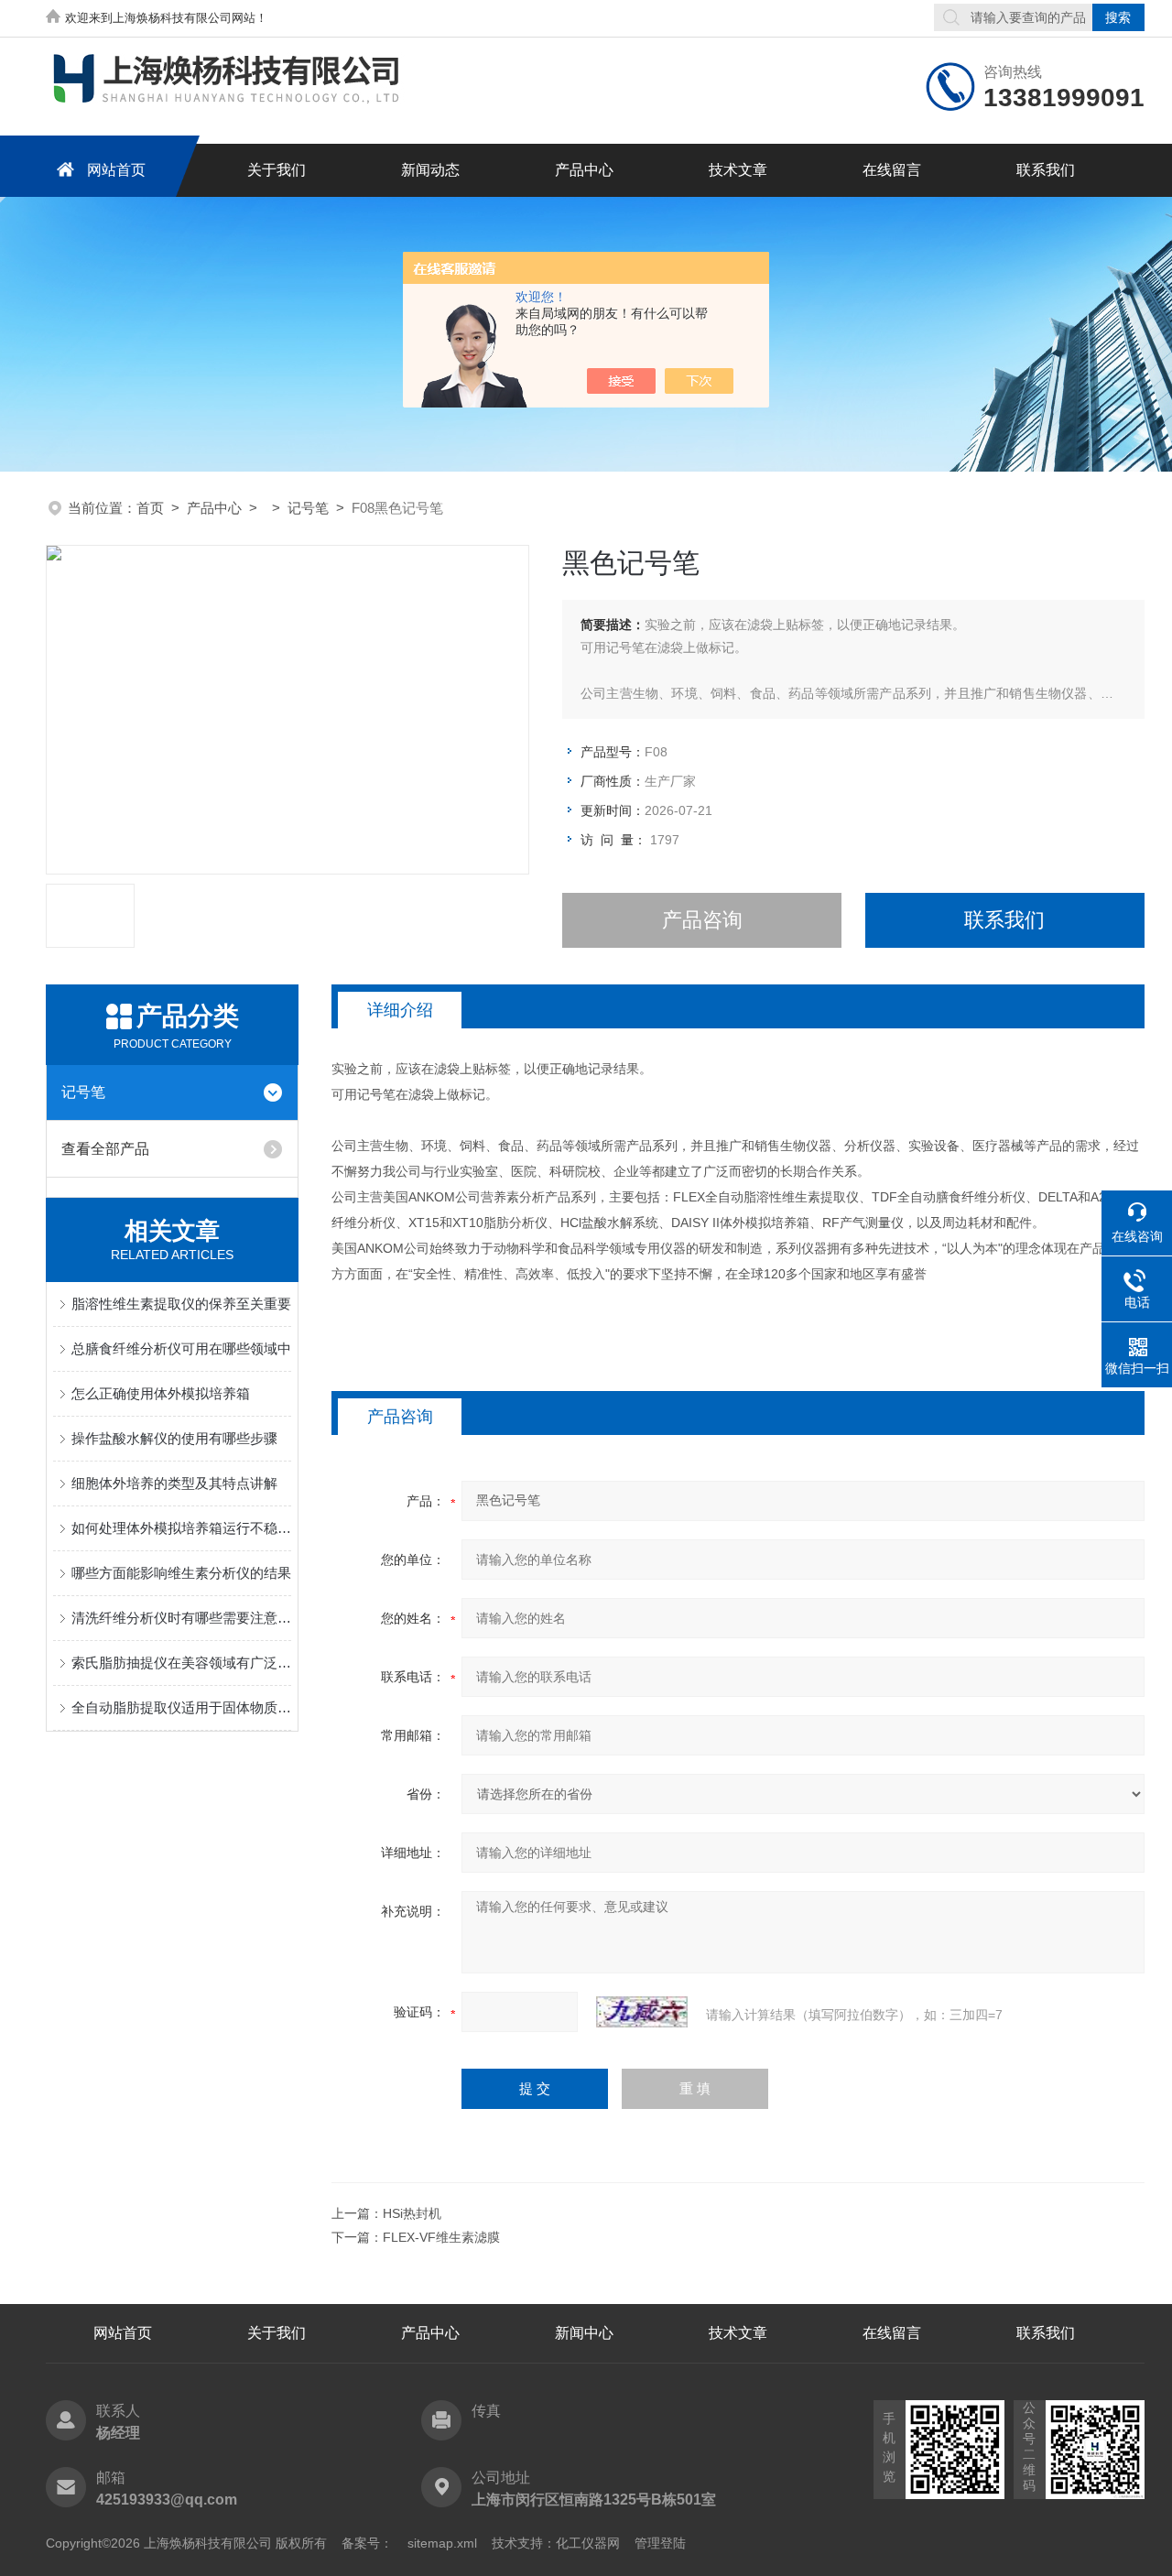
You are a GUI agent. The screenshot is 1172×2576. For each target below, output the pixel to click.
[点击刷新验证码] (642, 2012)
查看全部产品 (105, 1149)
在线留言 (892, 170)
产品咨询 (702, 920)
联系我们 (1046, 170)
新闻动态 (430, 170)
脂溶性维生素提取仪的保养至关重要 (181, 1304)
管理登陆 (660, 2543)
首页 (150, 508)
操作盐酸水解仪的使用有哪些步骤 (174, 1438)
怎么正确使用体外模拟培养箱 (161, 1393)
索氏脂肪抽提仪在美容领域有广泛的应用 (181, 1663)
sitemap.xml (442, 2543)
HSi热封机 (412, 2213)
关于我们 (277, 170)
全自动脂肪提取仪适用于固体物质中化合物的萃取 (181, 1707)
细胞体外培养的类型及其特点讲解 (174, 1483)
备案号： (367, 2543)
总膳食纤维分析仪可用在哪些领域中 (181, 1348)
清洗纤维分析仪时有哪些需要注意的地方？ (181, 1618)
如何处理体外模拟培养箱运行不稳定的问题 (181, 1528)
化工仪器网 (588, 2543)
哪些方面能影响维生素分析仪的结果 (181, 1573)
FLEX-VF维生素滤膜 (441, 2237)
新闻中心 (584, 2333)
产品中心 (584, 170)
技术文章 (738, 170)
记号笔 (308, 508)
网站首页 (116, 170)
